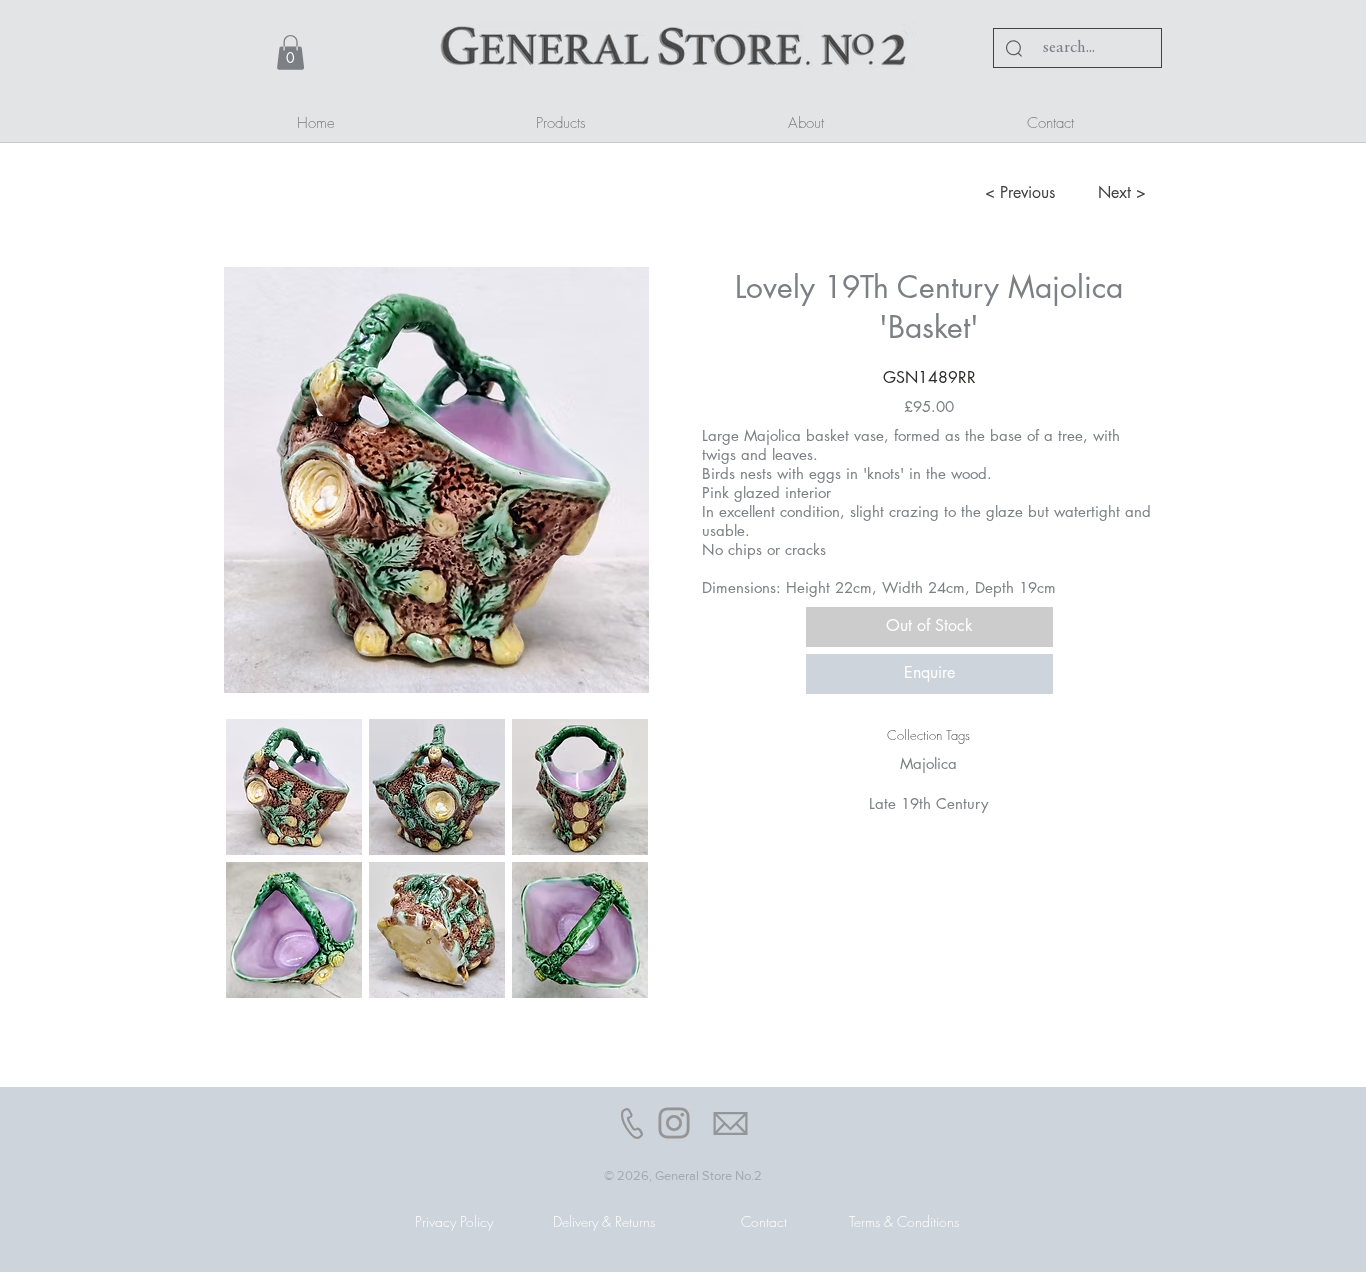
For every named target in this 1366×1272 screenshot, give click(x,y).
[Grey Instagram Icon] (674, 1123)
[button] (290, 52)
